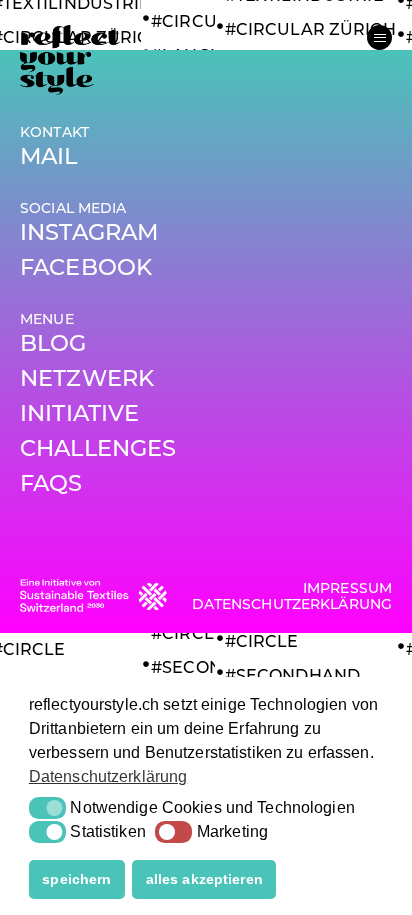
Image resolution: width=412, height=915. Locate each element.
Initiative (79, 415)
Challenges (98, 450)
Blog (53, 345)
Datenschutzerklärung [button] (108, 776)
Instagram (89, 234)
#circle (188, 635)
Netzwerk (87, 380)
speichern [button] (76, 879)
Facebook (86, 269)
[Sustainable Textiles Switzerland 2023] (93, 595)
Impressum (347, 589)
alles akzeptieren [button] (204, 879)
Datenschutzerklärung (292, 605)
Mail (49, 158)
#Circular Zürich (310, 31)
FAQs (51, 485)
